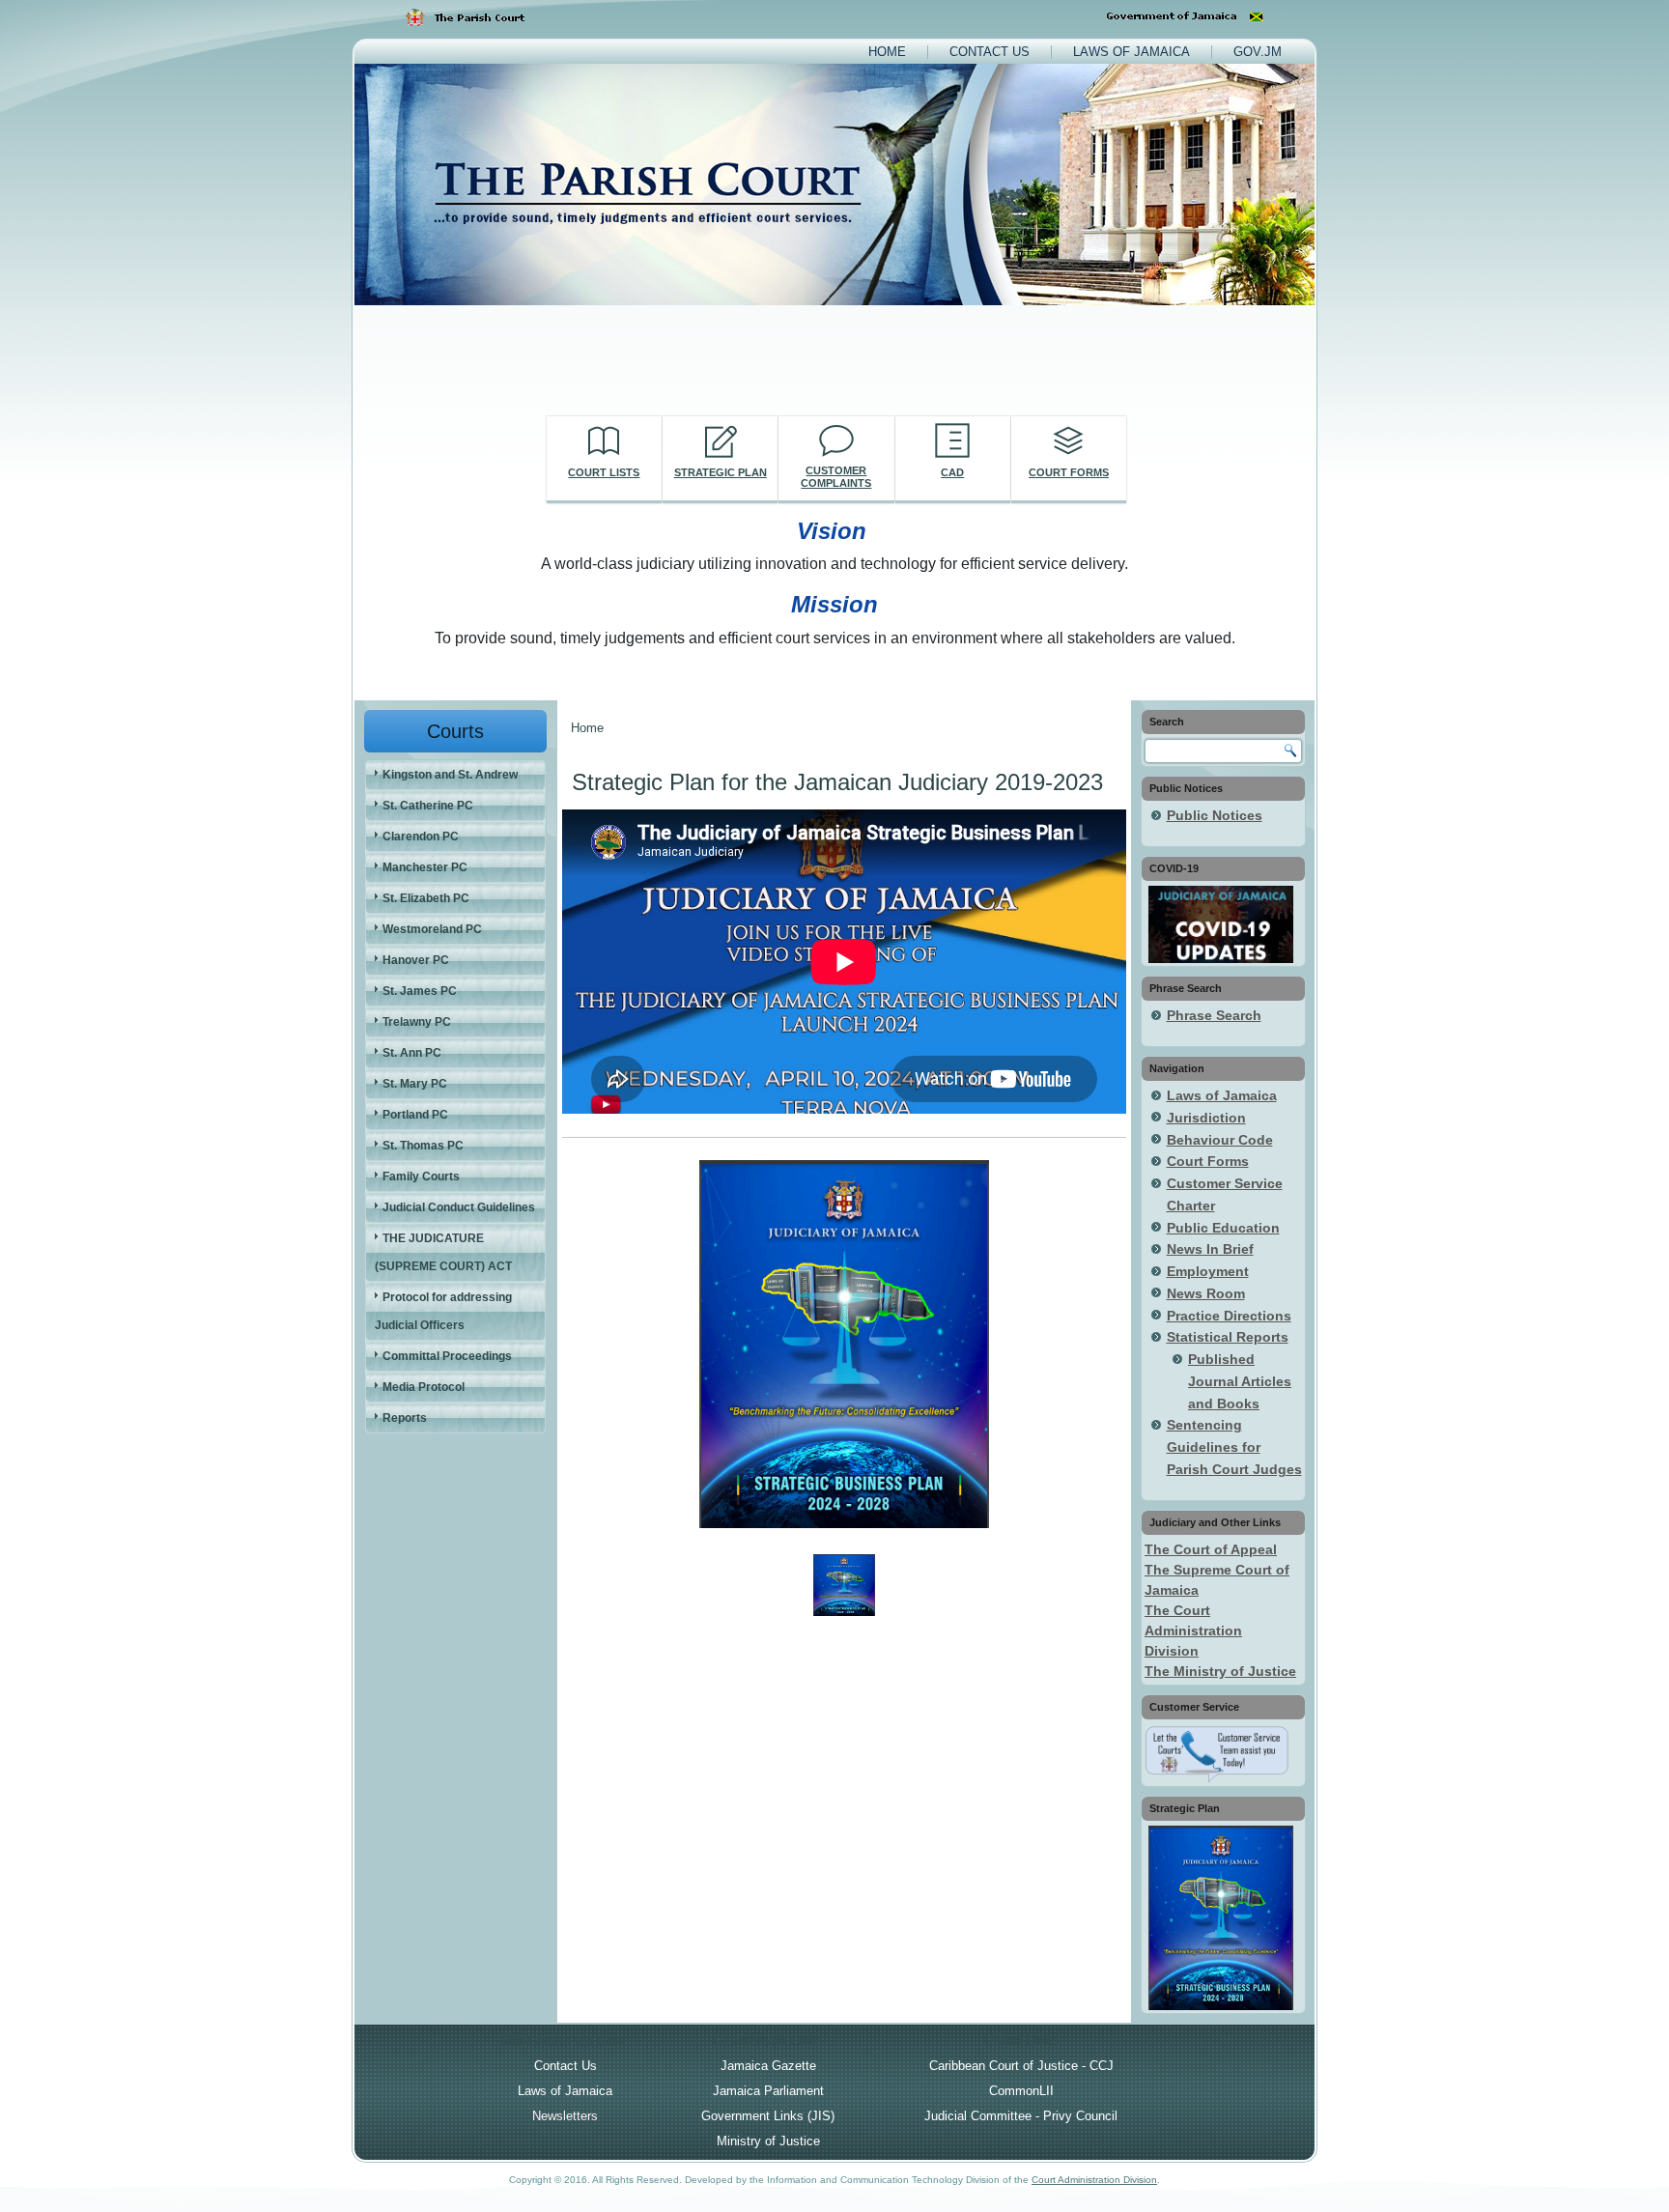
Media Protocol (424, 1387)
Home (887, 52)
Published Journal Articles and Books (1240, 1381)
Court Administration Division (1094, 2180)
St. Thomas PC (423, 1146)
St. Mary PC (415, 1084)
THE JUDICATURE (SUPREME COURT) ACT (443, 1252)
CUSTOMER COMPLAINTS (836, 477)
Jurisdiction (1206, 1118)
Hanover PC (416, 960)
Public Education (1223, 1228)
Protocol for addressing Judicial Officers (443, 1311)
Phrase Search (1214, 1015)
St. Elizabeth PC (426, 898)
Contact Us (990, 52)
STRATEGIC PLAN (721, 472)
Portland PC (415, 1115)
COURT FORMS (1069, 472)
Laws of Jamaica (1132, 52)
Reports (405, 1418)
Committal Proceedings (447, 1356)
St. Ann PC (412, 1053)
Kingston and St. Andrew (450, 775)
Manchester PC (425, 867)
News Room (1206, 1293)
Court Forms (1208, 1161)
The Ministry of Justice (1220, 1671)
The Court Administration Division (1193, 1631)
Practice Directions (1229, 1316)
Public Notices (1215, 815)
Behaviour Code (1220, 1140)
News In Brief (1210, 1249)
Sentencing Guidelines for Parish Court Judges (1234, 1447)
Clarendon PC (421, 837)
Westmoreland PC (432, 929)
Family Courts (421, 1177)
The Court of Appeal (1211, 1549)
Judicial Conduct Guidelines (459, 1207)
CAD (952, 472)
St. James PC (420, 991)
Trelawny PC (417, 1022)
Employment (1208, 1271)
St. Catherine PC (428, 806)
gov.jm (1258, 52)
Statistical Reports (1228, 1337)
